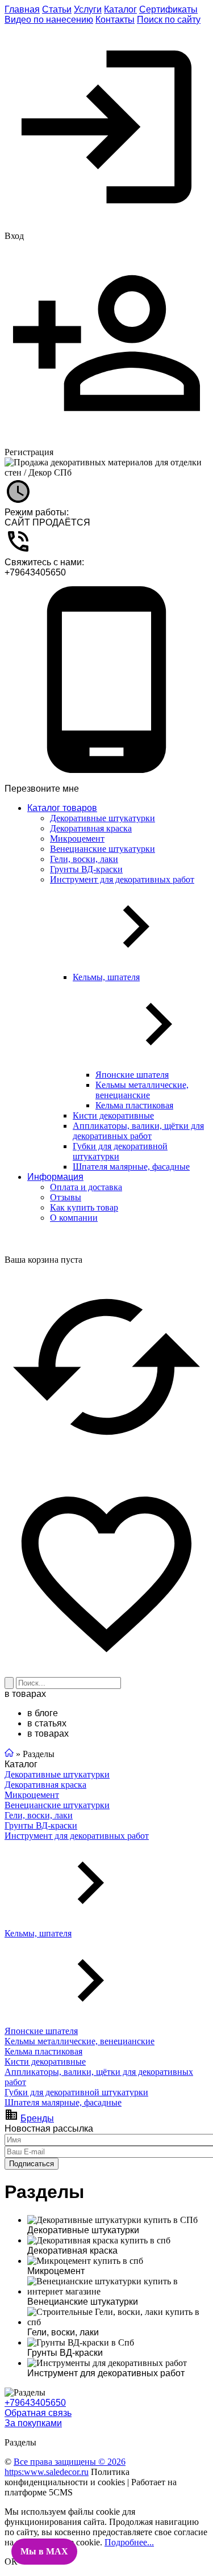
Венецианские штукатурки (57, 1805)
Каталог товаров (62, 808)
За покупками (33, 2423)
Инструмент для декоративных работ (77, 1836)
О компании (74, 1218)
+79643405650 (35, 572)
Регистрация (29, 452)
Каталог (120, 9)
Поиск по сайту (169, 20)
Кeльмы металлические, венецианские (80, 2041)
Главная (22, 9)
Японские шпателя (41, 2031)
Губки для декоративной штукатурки (76, 2092)
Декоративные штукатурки (57, 1774)
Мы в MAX (44, 2551)
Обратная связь (38, 2413)
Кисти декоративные (45, 2062)
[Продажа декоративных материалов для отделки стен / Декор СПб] (106, 468)
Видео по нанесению (49, 20)
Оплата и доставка (86, 1187)
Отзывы (66, 1197)
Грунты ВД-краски (41, 1825)
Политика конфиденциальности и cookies (67, 2477)
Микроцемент (32, 1795)
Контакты (115, 20)
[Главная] (9, 1754)
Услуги (88, 9)
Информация (55, 1177)
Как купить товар (84, 1207)
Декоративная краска (45, 1785)
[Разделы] (25, 2393)
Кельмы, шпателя (38, 1933)
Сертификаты (168, 9)
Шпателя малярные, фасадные (63, 2102)
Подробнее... (129, 2542)
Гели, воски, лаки (39, 1815)
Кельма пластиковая (43, 2051)
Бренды (37, 2118)
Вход (14, 236)
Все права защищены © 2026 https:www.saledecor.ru (65, 2467)
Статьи (57, 9)
